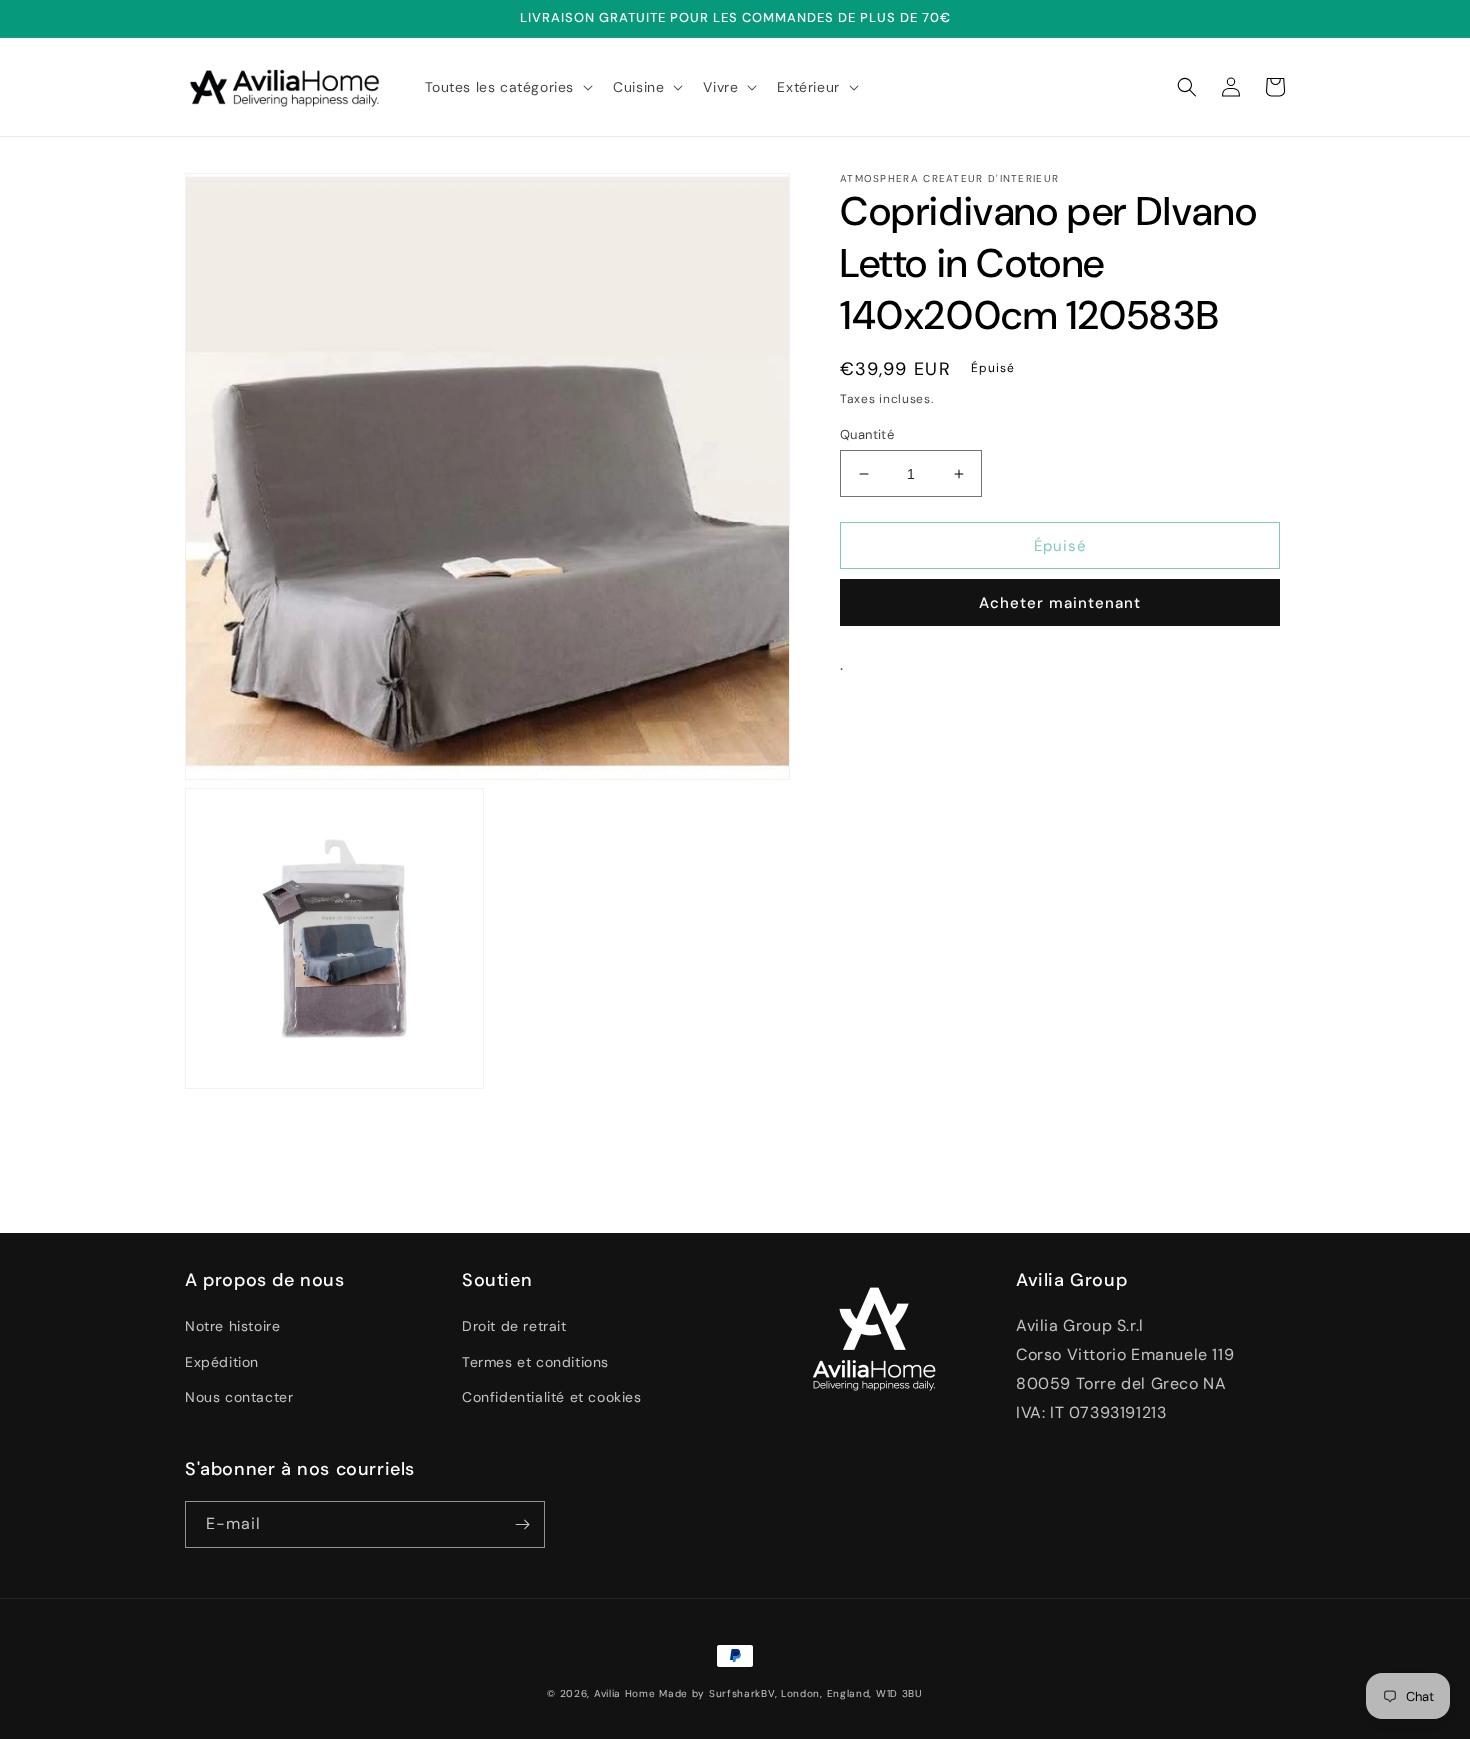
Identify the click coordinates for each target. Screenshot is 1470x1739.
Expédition (222, 1362)
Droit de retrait (514, 1326)
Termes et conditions (535, 1362)
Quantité (867, 434)
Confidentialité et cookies (552, 1397)
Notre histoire (232, 1326)
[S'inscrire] (522, 1524)
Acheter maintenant (1060, 603)
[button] (507, 87)
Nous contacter (239, 1397)
